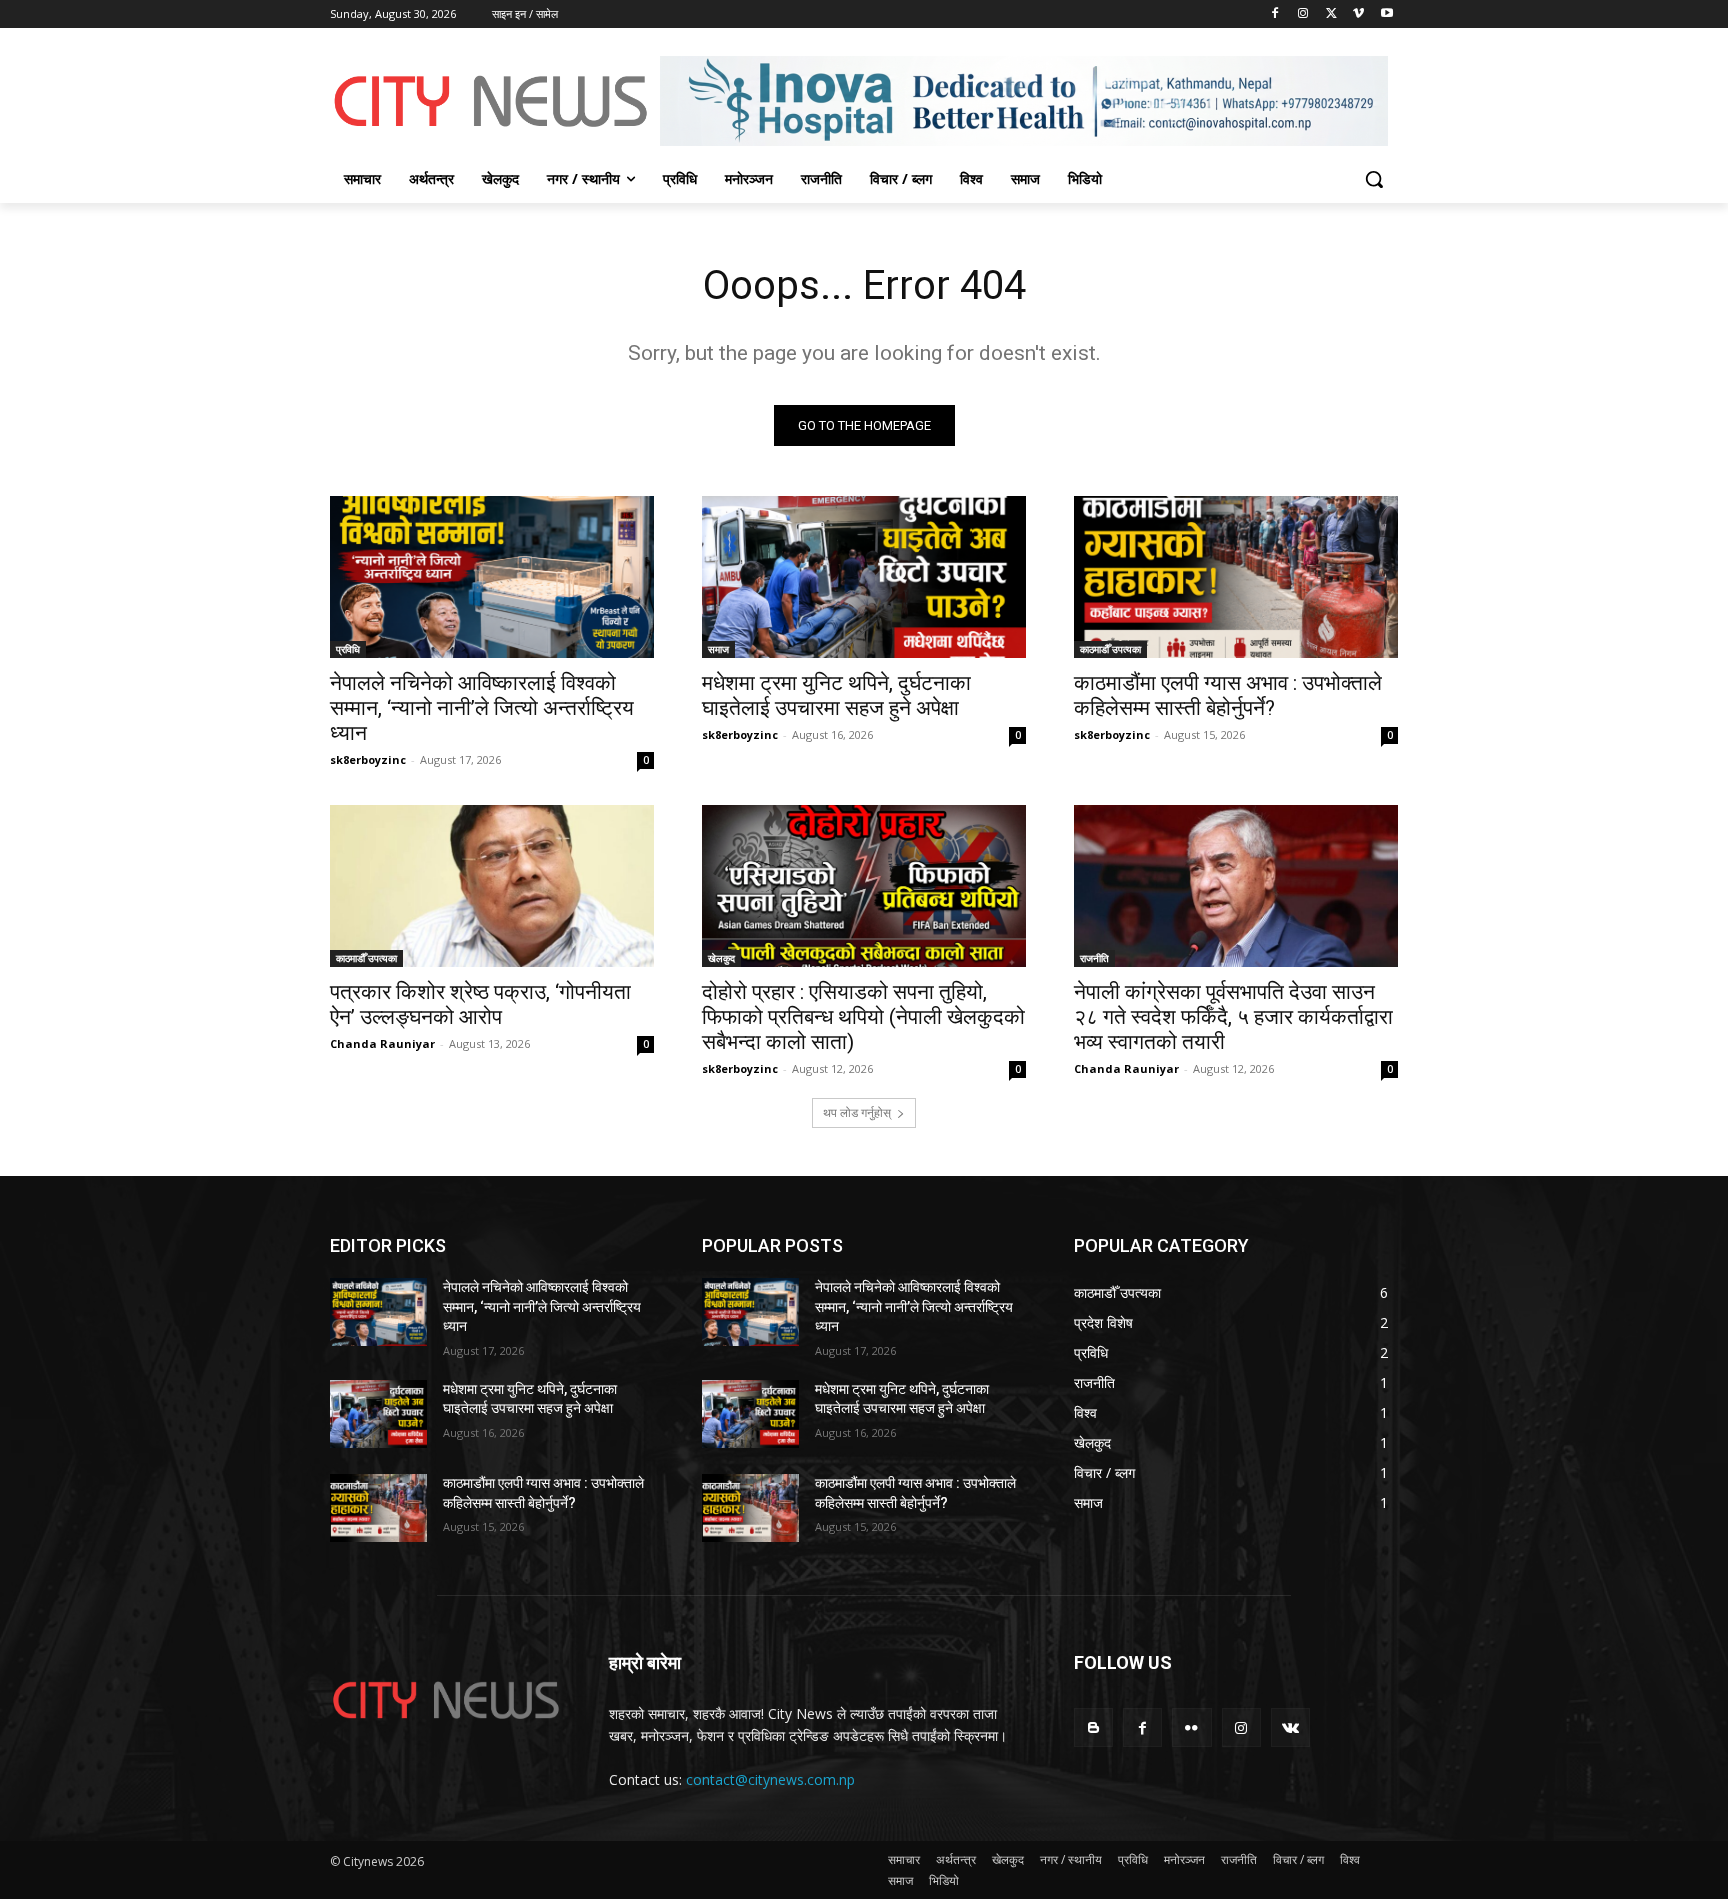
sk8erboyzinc (368, 759)
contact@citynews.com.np (770, 1779)
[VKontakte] (1290, 1727)
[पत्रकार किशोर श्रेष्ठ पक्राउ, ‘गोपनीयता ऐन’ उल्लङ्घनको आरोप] (492, 886)
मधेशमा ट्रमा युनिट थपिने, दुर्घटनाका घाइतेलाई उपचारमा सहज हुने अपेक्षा (836, 695)
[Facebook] (1275, 14)
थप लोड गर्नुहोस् (857, 1112)
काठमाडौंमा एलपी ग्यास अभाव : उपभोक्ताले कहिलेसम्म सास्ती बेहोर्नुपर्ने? (1228, 695)
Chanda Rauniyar (382, 1043)
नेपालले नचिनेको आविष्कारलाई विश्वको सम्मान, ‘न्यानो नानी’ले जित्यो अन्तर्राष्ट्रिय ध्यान (482, 708)
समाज (718, 649)
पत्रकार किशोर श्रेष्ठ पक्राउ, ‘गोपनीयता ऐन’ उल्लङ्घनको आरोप (480, 1004)
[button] (1374, 179)
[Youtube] (1386, 14)
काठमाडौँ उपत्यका (1110, 649)
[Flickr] (1191, 1727)
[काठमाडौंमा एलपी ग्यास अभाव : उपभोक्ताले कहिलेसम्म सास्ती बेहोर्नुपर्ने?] (1236, 577)
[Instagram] (1303, 14)
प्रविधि (348, 649)
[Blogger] (1093, 1727)
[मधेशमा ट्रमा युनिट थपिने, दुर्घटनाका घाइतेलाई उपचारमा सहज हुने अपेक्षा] (864, 577)
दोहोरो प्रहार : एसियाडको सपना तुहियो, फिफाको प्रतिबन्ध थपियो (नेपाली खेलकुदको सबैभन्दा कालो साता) (863, 1017)
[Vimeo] (1358, 14)
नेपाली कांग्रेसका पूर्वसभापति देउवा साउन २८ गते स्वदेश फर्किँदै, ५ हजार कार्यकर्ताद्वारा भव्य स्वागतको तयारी (1233, 1017)
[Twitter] (1331, 14)
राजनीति (1094, 958)
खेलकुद (721, 958)
